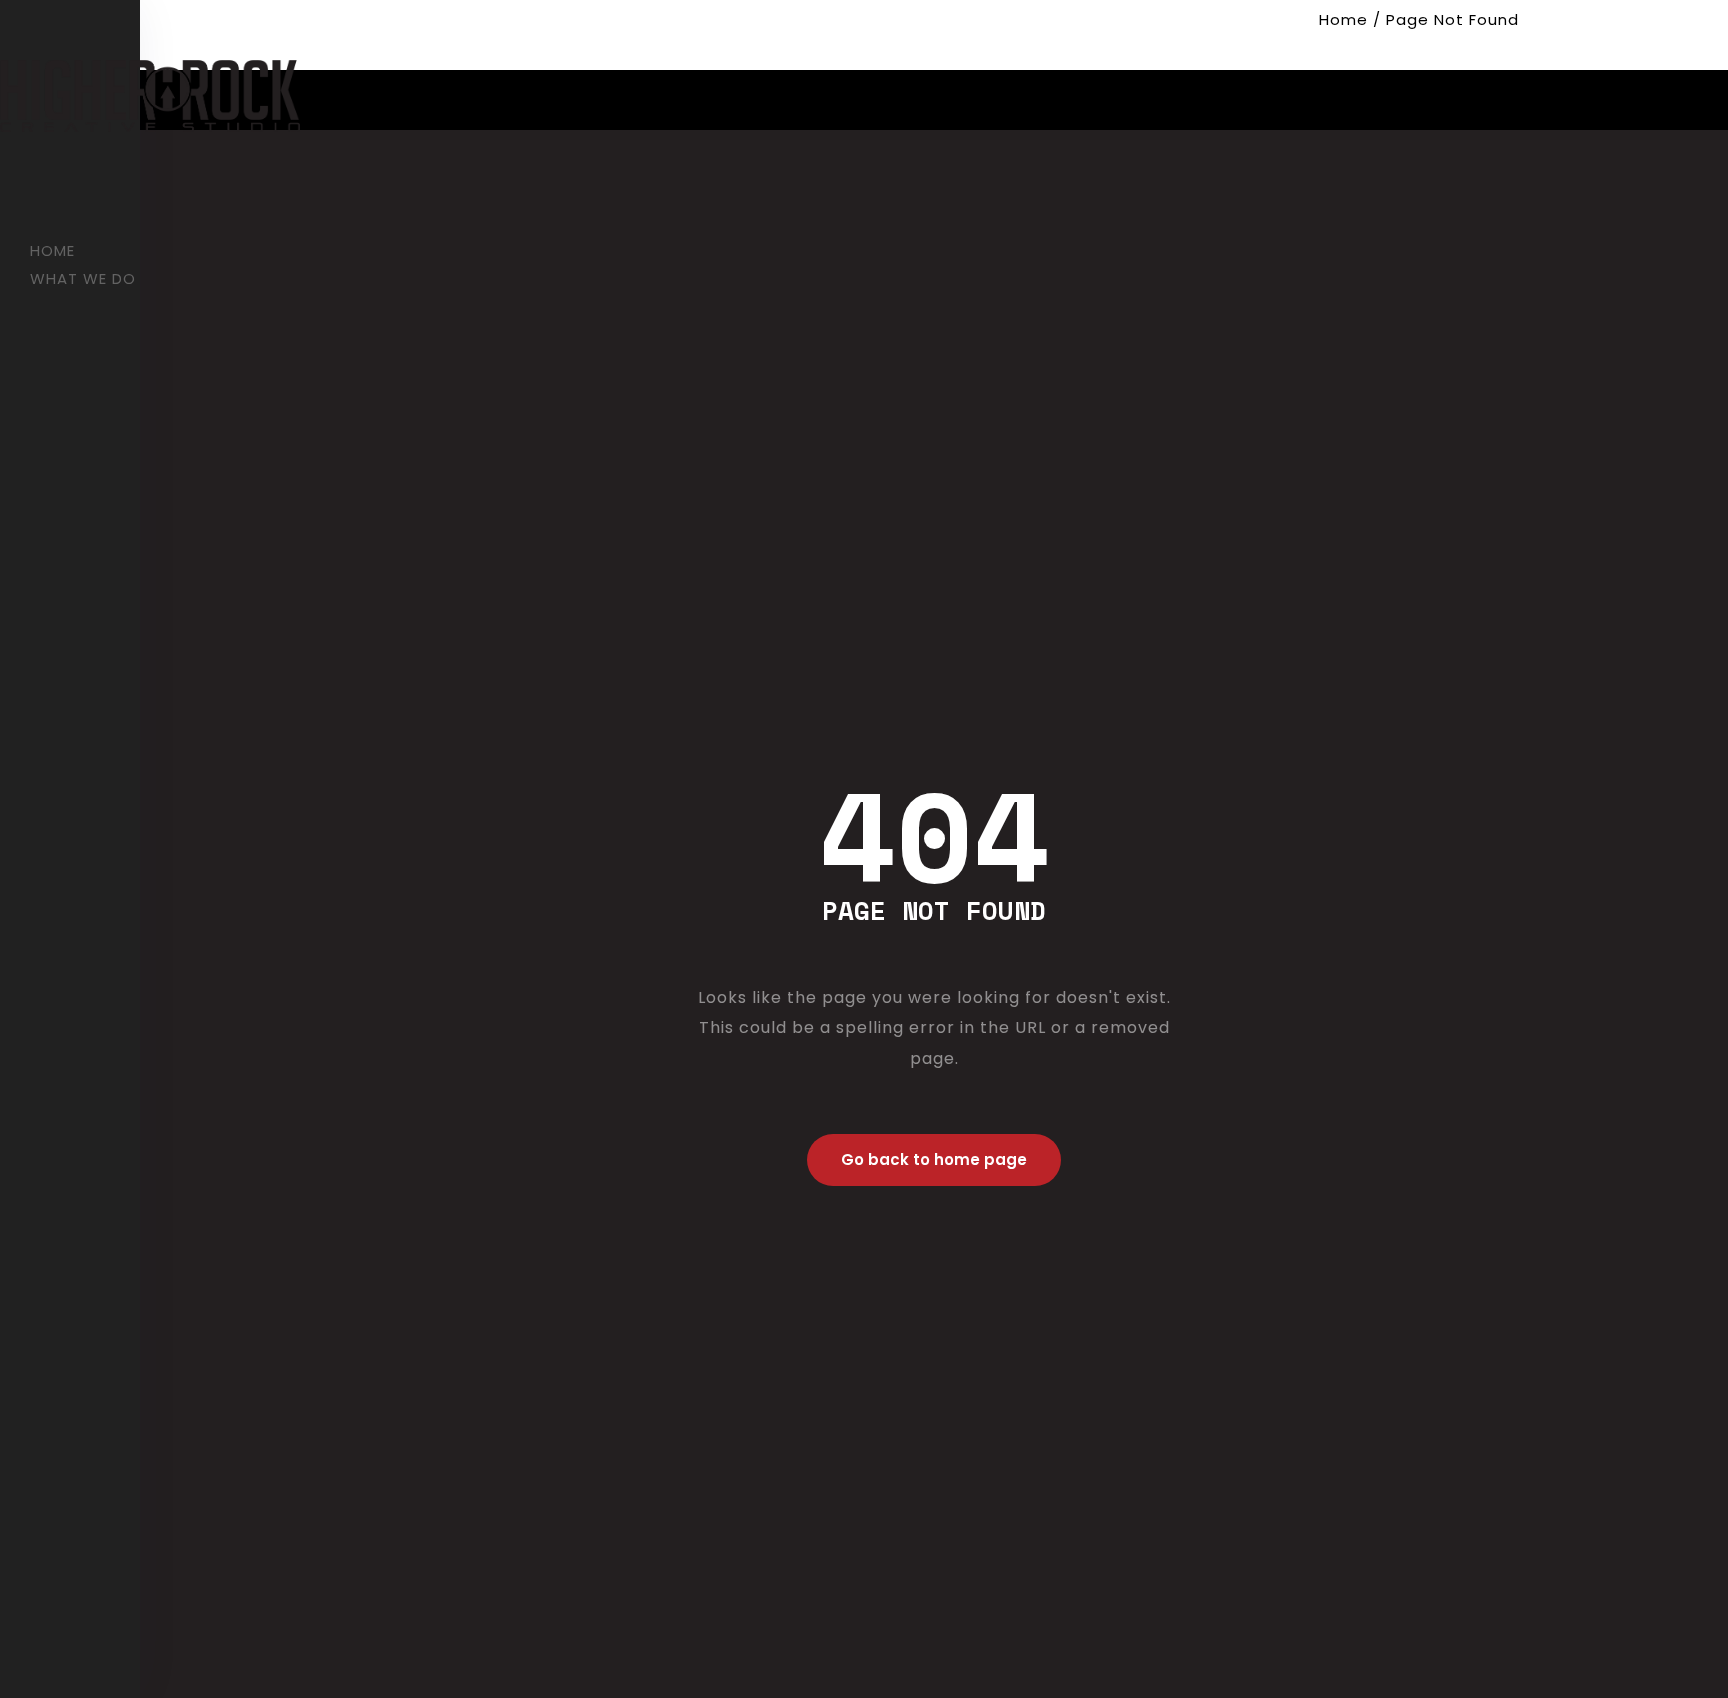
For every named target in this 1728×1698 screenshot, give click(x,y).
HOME (52, 250)
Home (1343, 19)
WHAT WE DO (83, 278)
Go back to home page (934, 1159)
